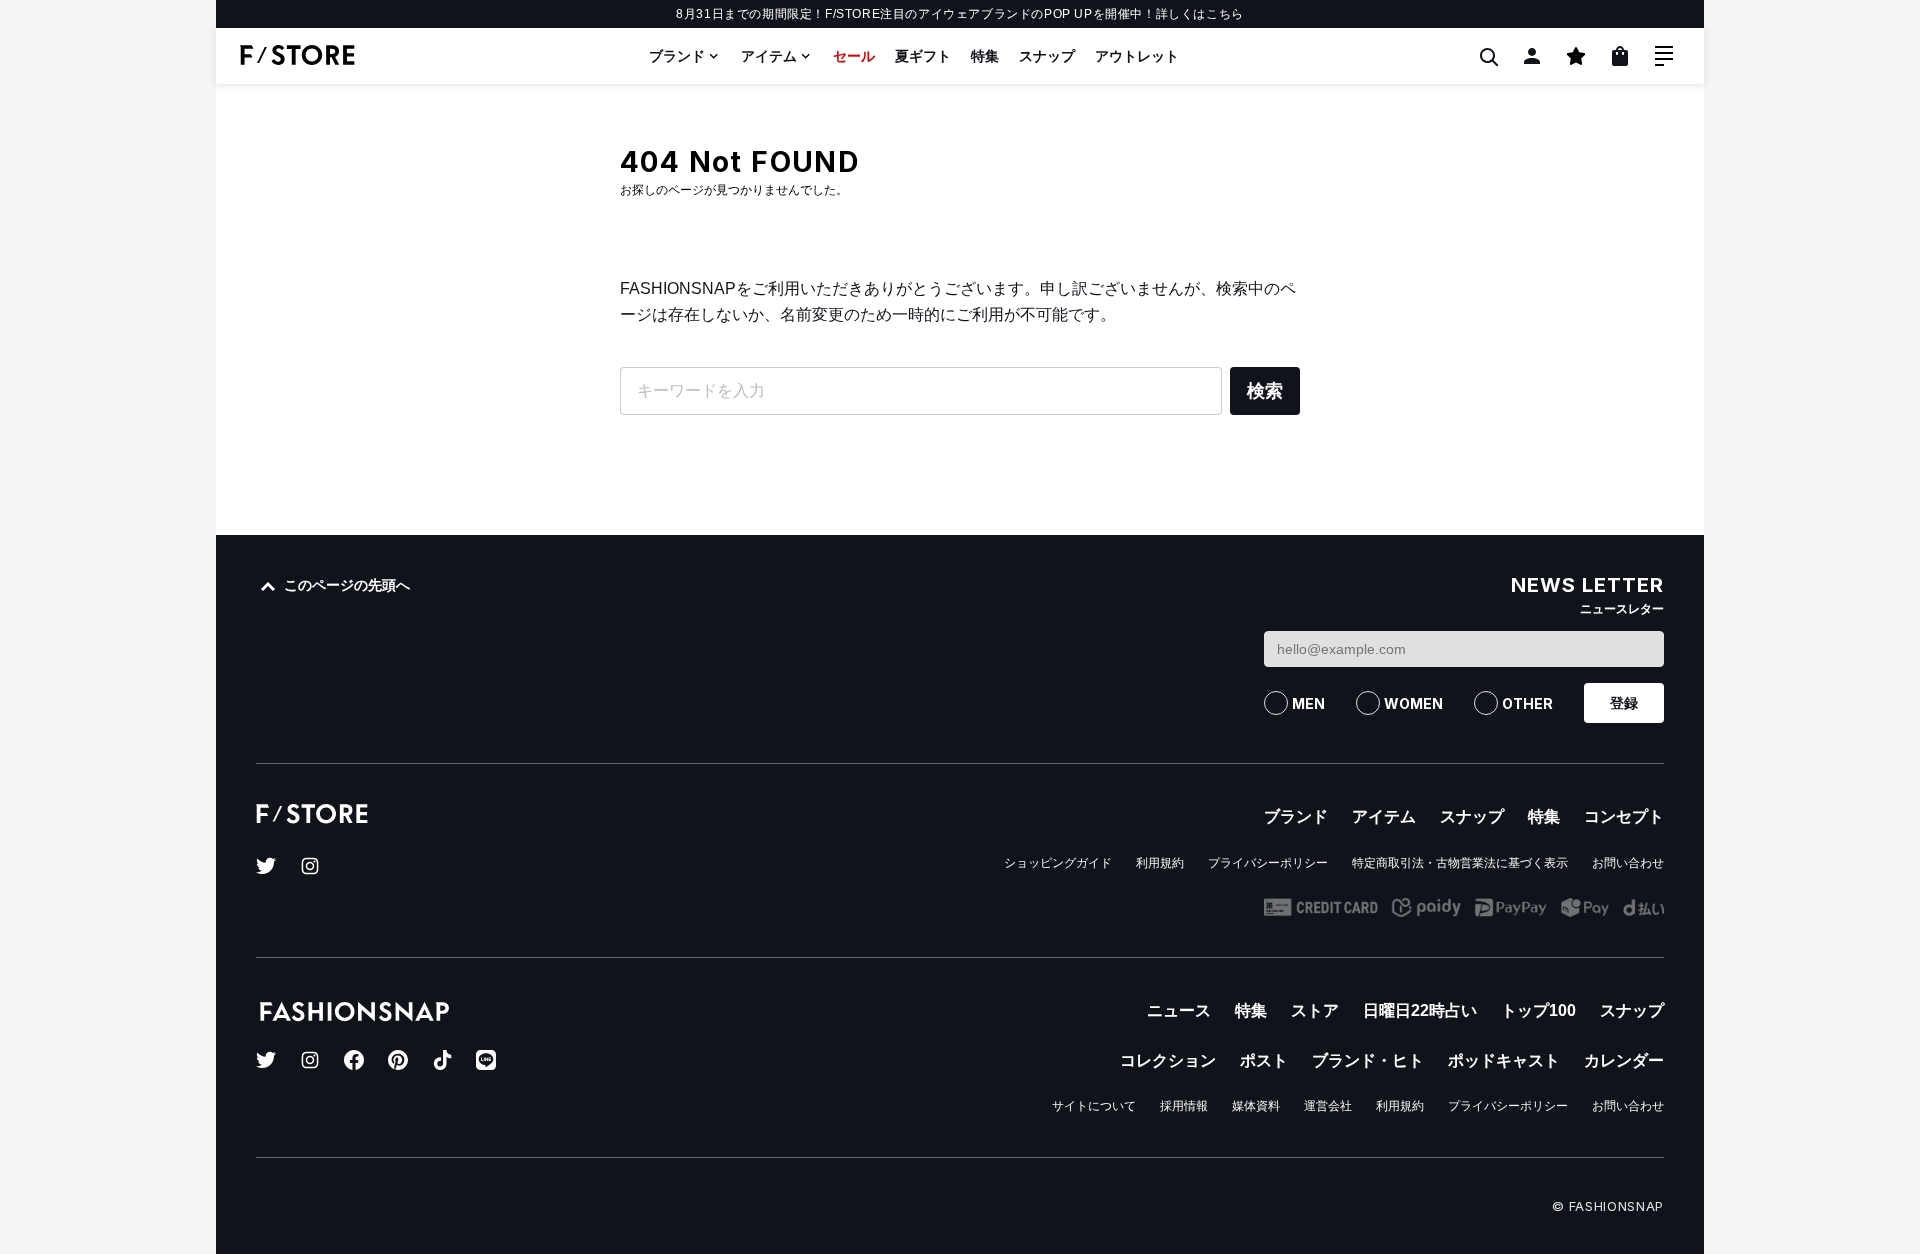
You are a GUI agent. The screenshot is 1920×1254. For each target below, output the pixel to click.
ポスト (1264, 1060)
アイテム (769, 56)
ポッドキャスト (1504, 1060)
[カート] (1620, 56)
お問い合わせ (1628, 863)
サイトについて (1094, 1106)
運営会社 (1328, 1106)
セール (854, 56)
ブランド (677, 56)
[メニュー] (1664, 56)
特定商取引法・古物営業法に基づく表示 (1460, 863)
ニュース (1179, 1010)
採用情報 (1184, 1106)
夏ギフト (923, 56)
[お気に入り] (1576, 56)
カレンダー (1624, 1060)
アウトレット (1137, 56)
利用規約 (1160, 863)
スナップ (1047, 56)
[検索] (1488, 56)
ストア (1315, 1010)
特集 (985, 56)
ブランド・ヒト (1368, 1060)
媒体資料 (1256, 1106)
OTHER (1527, 703)
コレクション (1168, 1060)
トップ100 (1538, 1010)
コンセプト (1624, 816)
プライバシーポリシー (1268, 863)
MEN (1308, 703)
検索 (1265, 391)
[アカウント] (1532, 56)
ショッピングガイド (1058, 863)
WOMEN (1413, 703)
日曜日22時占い (1420, 1010)
